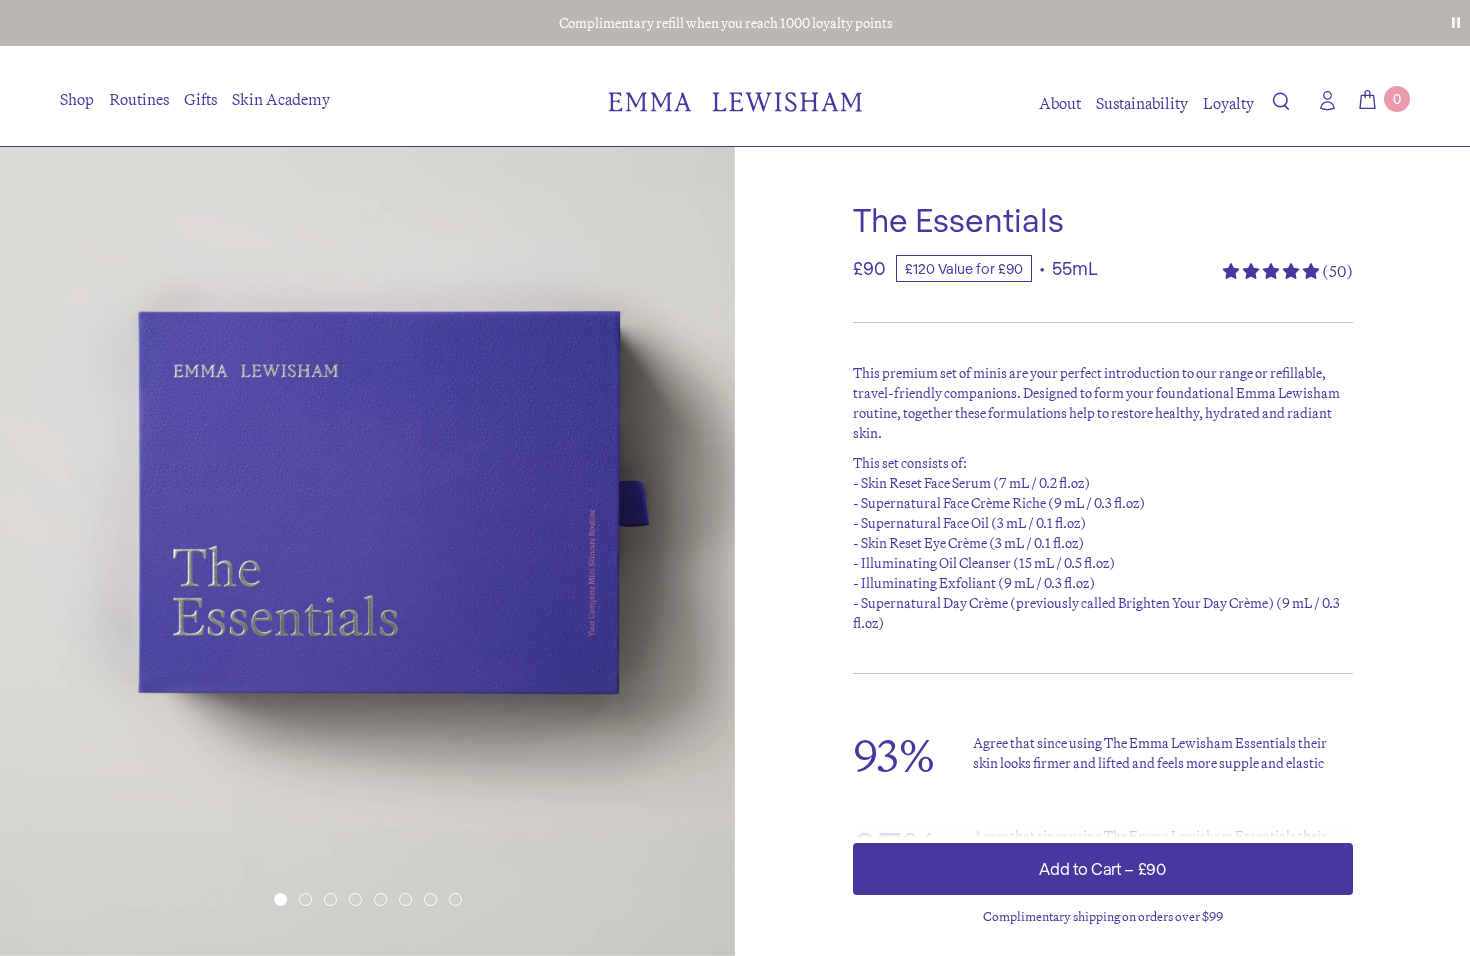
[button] (1281, 105)
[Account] (1323, 100)
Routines (139, 99)
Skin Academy (281, 99)
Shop (77, 99)
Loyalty (1228, 103)
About (1060, 103)
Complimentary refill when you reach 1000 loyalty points (726, 23)
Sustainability (1142, 103)
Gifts (200, 99)
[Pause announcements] (1456, 23)
